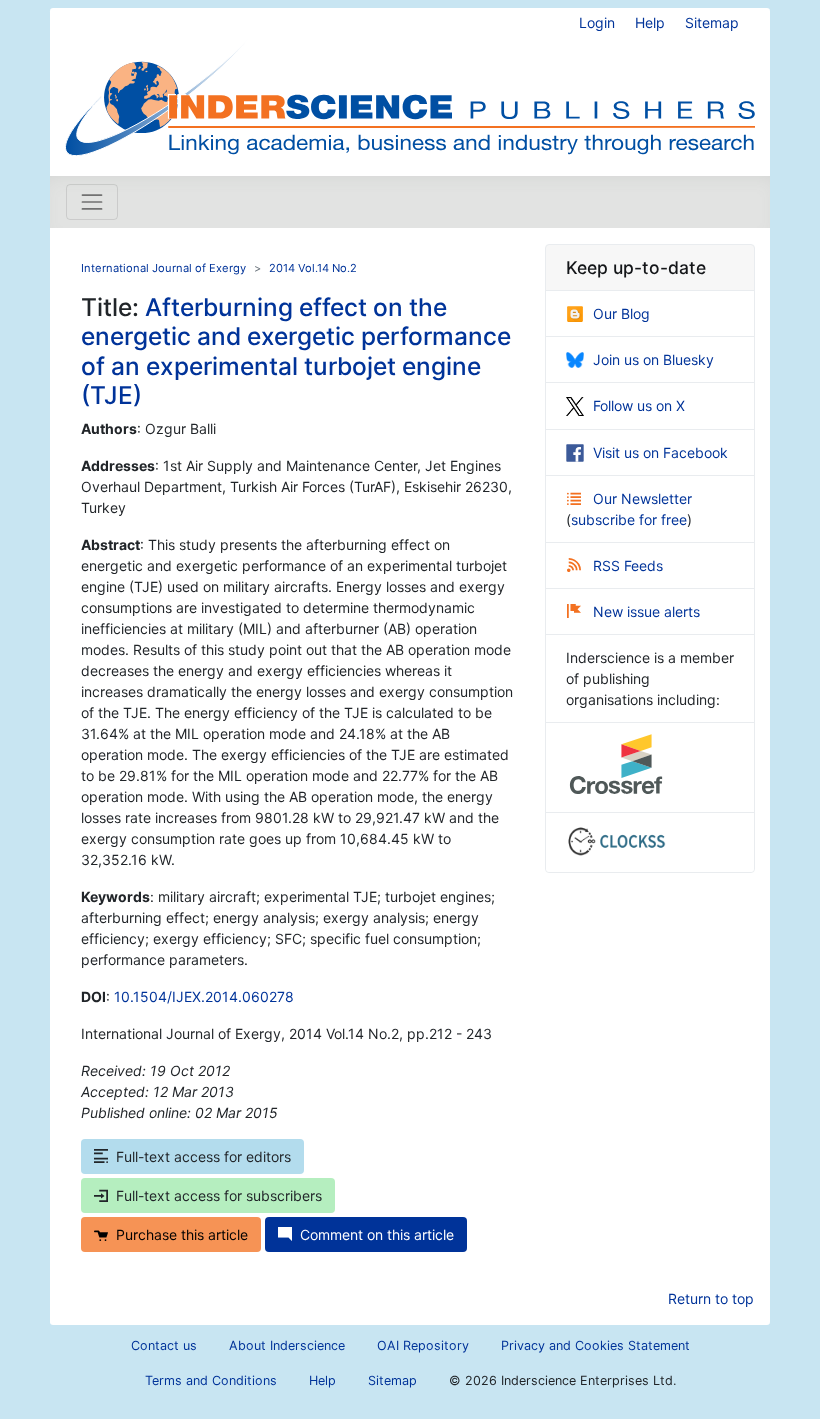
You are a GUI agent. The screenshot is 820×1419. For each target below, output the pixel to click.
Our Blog (621, 313)
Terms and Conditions (211, 1380)
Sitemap (712, 22)
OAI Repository (423, 1345)
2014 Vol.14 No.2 (313, 268)
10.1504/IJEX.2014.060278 (204, 996)
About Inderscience (287, 1345)
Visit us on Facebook (660, 452)
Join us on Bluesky (653, 359)
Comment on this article (377, 1234)
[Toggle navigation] (92, 202)
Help (650, 22)
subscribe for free (629, 519)
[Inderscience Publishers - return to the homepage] (410, 84)
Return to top (711, 1298)
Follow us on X (639, 405)
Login (597, 22)
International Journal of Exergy (163, 268)
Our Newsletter (642, 498)
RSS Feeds (628, 565)
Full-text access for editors (203, 1156)
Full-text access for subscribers (219, 1195)
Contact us (164, 1345)
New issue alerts (646, 611)
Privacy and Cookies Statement (595, 1345)
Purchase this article (182, 1234)
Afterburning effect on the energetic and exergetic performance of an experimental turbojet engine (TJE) (296, 351)
